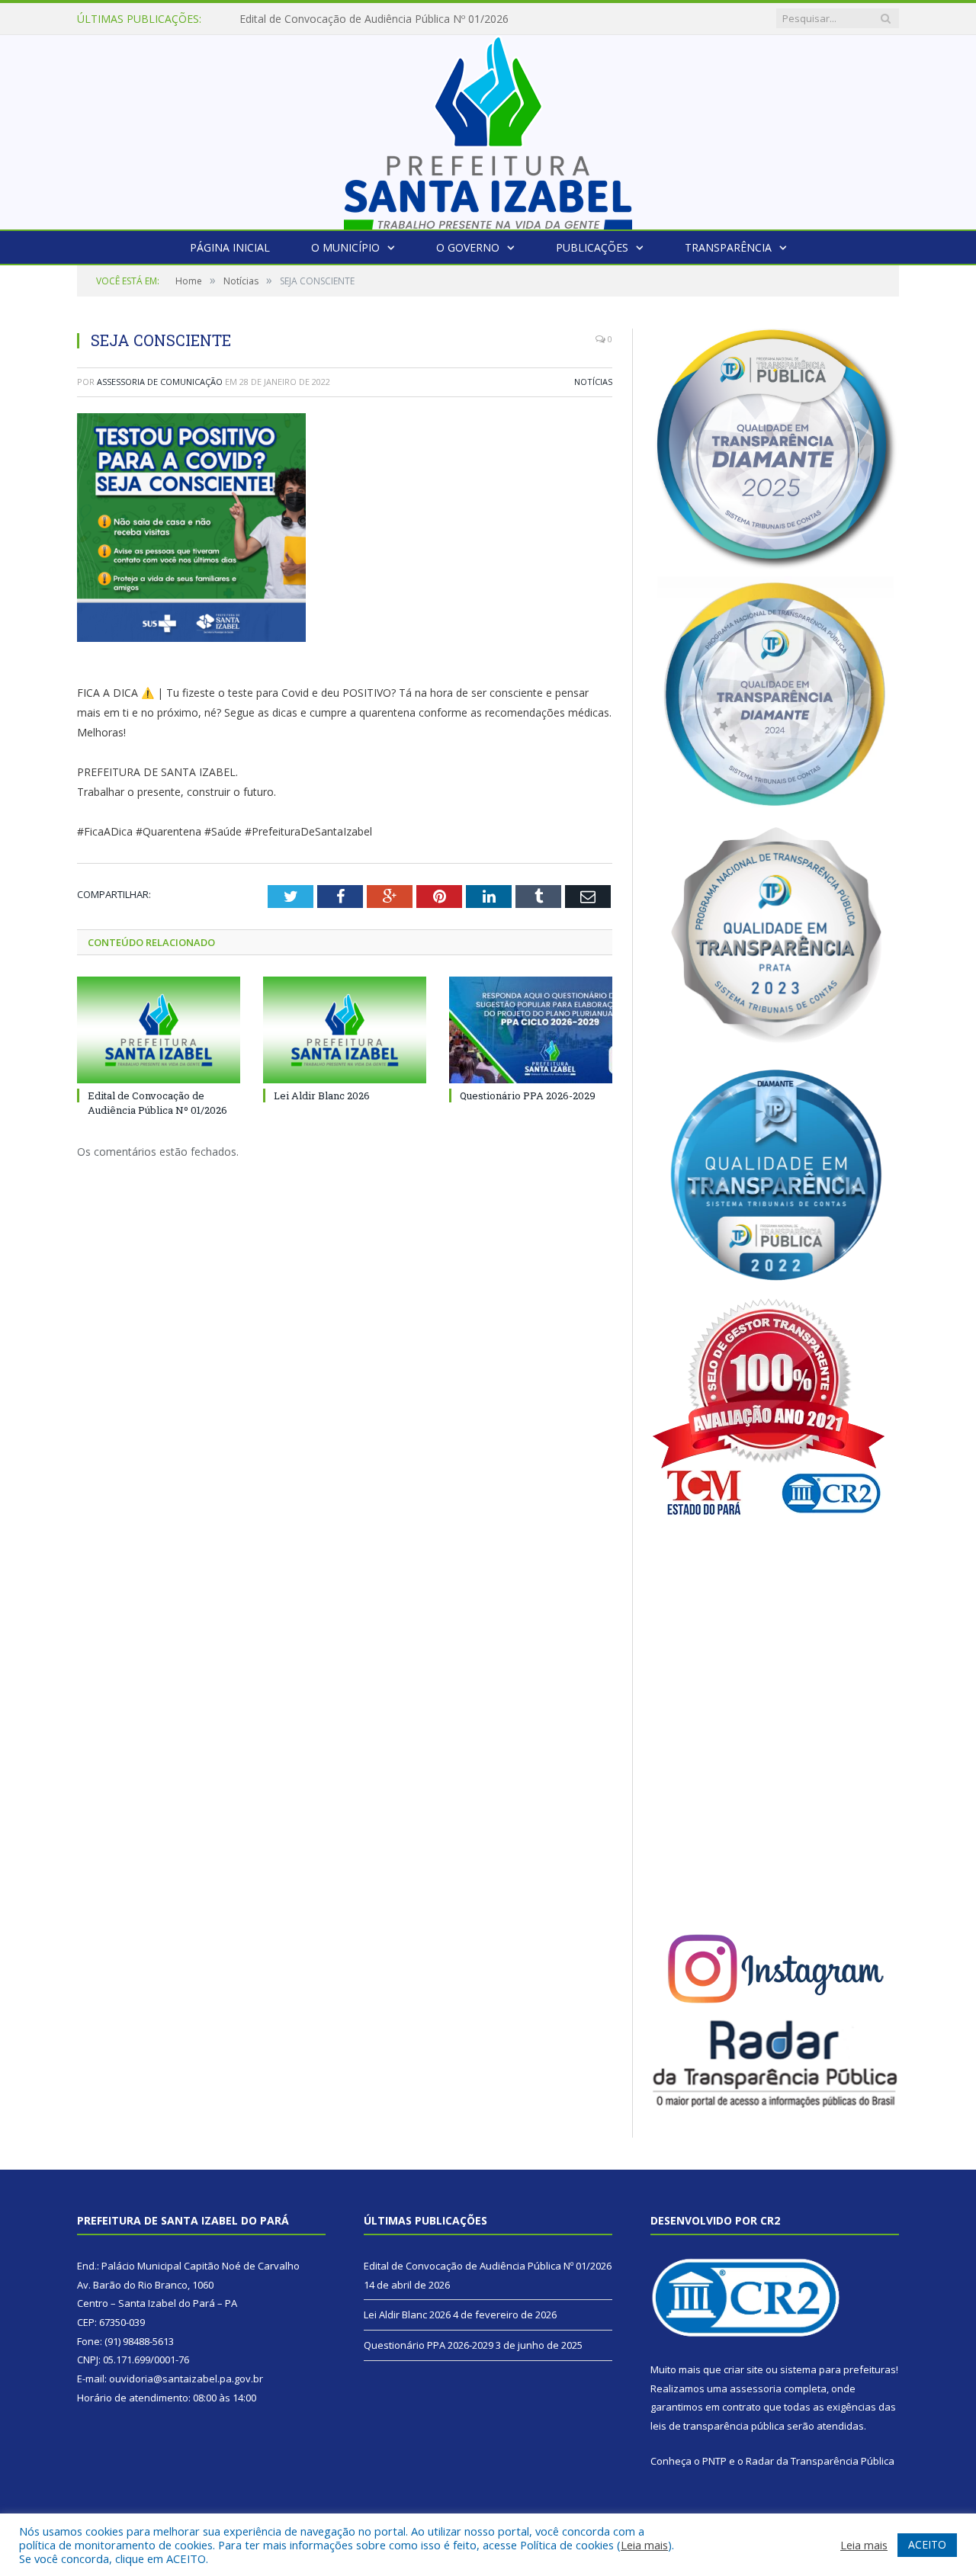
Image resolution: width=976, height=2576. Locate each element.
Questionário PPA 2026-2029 (528, 1096)
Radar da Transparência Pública (820, 2461)
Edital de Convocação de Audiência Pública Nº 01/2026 (157, 1102)
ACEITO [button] (927, 2544)
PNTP (714, 2461)
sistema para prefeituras (838, 2369)
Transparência (728, 247)
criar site (743, 2369)
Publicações (592, 247)
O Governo (468, 247)
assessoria (756, 2388)
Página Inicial (230, 247)
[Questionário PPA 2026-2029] (531, 1030)
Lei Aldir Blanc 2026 (288, 19)
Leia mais (644, 2545)
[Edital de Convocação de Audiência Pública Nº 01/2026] (159, 1030)
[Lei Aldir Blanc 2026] (345, 1030)
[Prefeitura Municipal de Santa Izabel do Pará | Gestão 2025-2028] (488, 128)
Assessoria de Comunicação (160, 382)
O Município (345, 247)
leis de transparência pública (718, 2426)
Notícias (593, 382)
